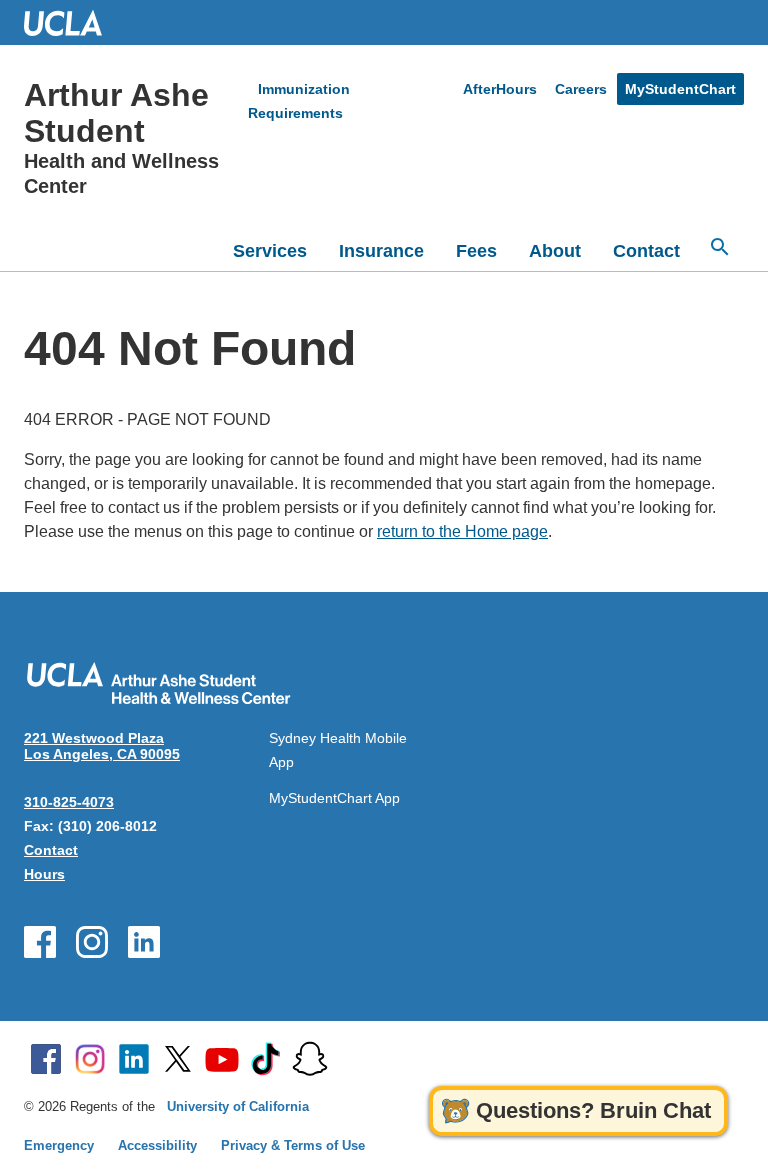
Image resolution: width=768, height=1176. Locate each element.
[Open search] (720, 247)
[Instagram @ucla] (90, 1059)
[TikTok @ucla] (266, 1059)
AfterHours (500, 89)
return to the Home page (462, 531)
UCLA (72, 22)
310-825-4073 (69, 802)
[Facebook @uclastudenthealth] (40, 942)
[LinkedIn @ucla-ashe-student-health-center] (144, 942)
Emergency (59, 1145)
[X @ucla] (178, 1059)
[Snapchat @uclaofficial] (310, 1059)
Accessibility (157, 1145)
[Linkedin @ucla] (134, 1059)
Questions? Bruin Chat (593, 1110)
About (555, 251)
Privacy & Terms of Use (293, 1145)
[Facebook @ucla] (46, 1059)
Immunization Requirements (299, 101)
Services (270, 251)
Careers (581, 89)
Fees (476, 251)
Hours (44, 874)
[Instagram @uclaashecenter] (92, 942)
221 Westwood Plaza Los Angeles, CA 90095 (102, 746)
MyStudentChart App (334, 798)
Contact (646, 251)
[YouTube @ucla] (222, 1059)
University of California (238, 1106)
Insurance (381, 251)
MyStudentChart (680, 89)
